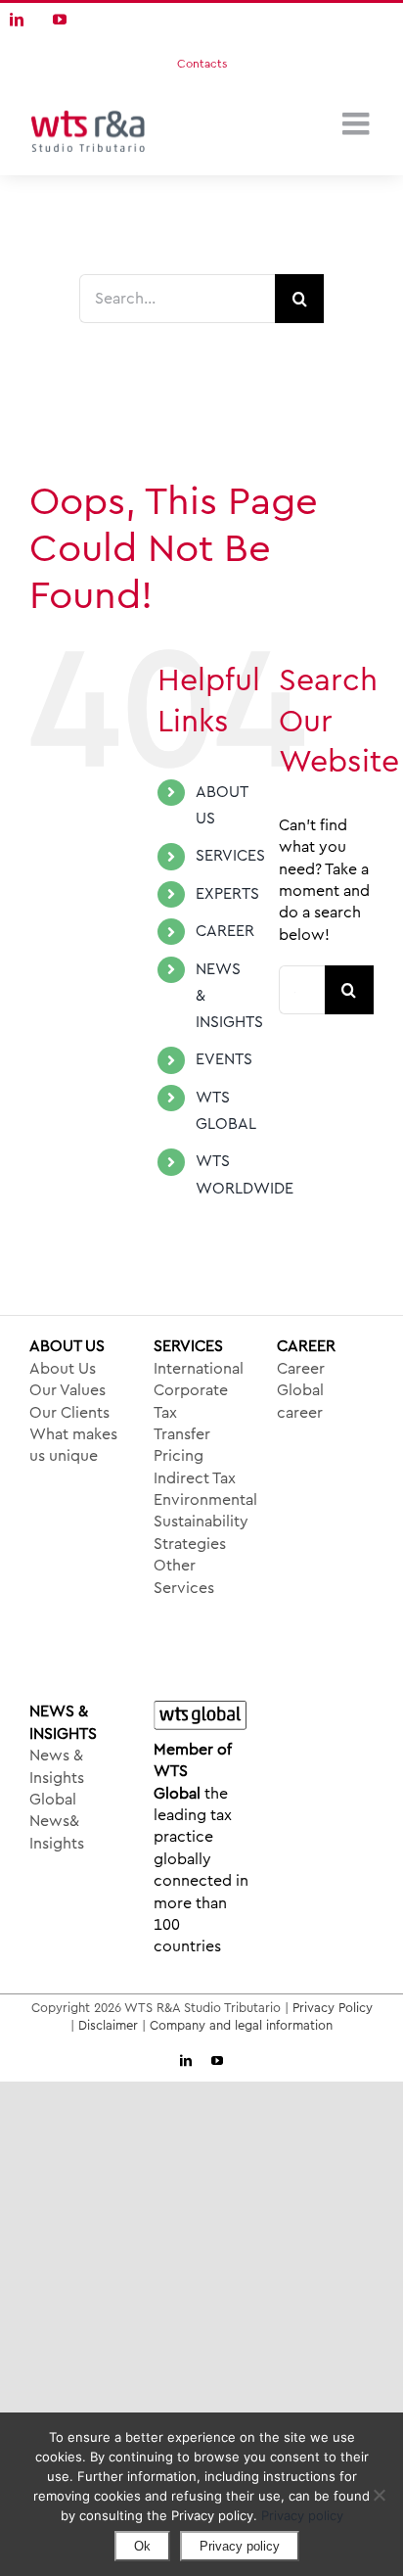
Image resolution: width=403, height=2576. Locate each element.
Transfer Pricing (182, 1445)
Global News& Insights (57, 1822)
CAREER (225, 931)
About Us (63, 1369)
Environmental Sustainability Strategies (202, 1522)
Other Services (184, 1576)
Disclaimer (108, 2025)
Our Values (67, 1390)
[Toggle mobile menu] (358, 123)
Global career (300, 1401)
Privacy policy (302, 2515)
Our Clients (69, 1413)
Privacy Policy (333, 2008)
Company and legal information (241, 2025)
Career (301, 1369)
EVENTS (224, 1059)
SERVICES (230, 856)
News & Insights (57, 1766)
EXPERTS (227, 894)
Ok (142, 2546)
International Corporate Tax (199, 1391)
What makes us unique (73, 1445)
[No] (379, 2495)
